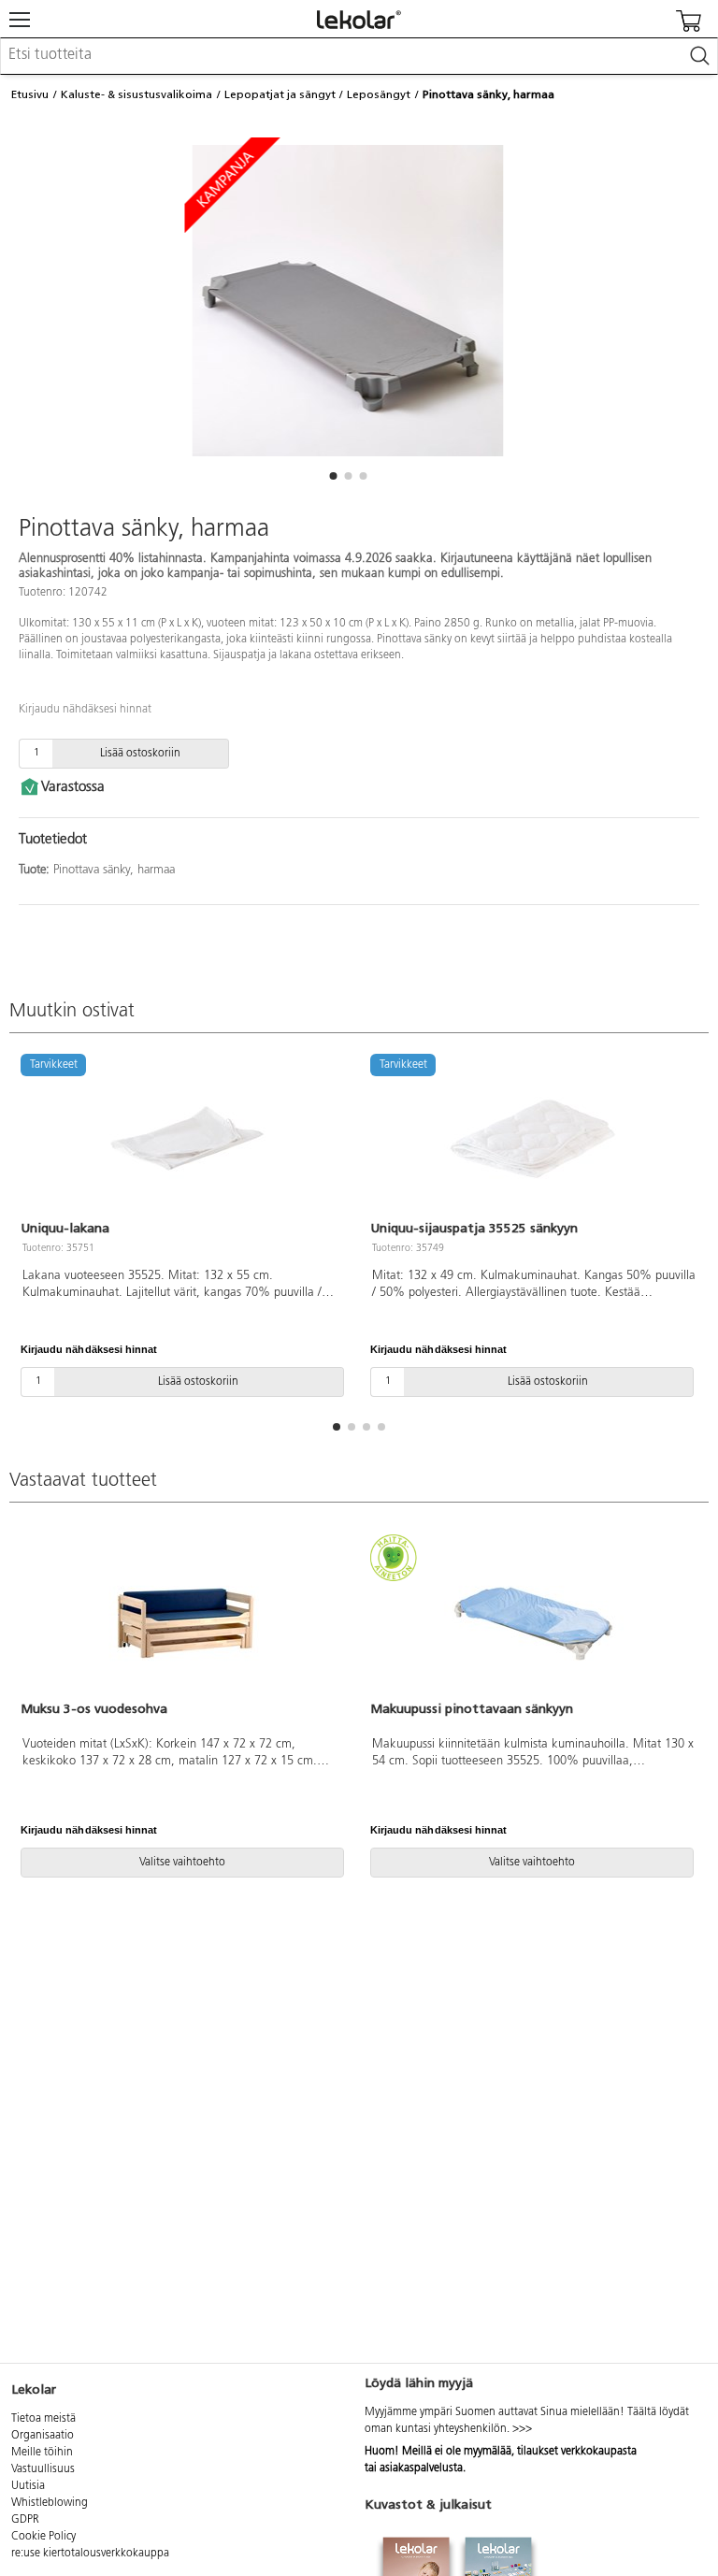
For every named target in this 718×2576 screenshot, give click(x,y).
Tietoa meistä (43, 2419)
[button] (333, 476)
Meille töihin (42, 2453)
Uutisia (28, 2486)
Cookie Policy (43, 2537)
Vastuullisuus (43, 2469)
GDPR (25, 2520)
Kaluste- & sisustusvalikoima (136, 94)
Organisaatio (43, 2436)
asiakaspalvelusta (421, 2468)
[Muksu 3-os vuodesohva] (184, 1620)
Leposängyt (379, 94)
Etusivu (30, 94)
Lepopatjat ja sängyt (280, 94)
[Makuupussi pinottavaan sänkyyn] (534, 1620)
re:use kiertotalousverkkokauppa (90, 2554)
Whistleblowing (50, 2503)
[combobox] (359, 56)
